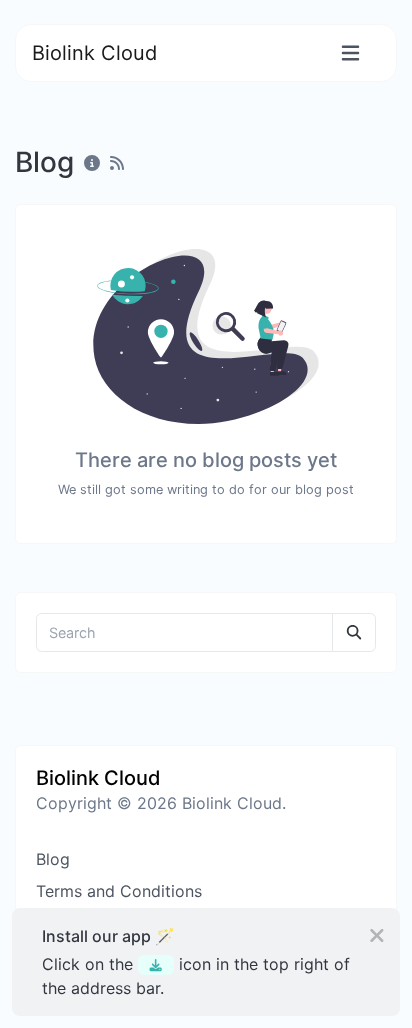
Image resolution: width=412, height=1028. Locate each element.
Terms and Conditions (119, 891)
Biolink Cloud (94, 53)
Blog (53, 859)
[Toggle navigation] (350, 53)
